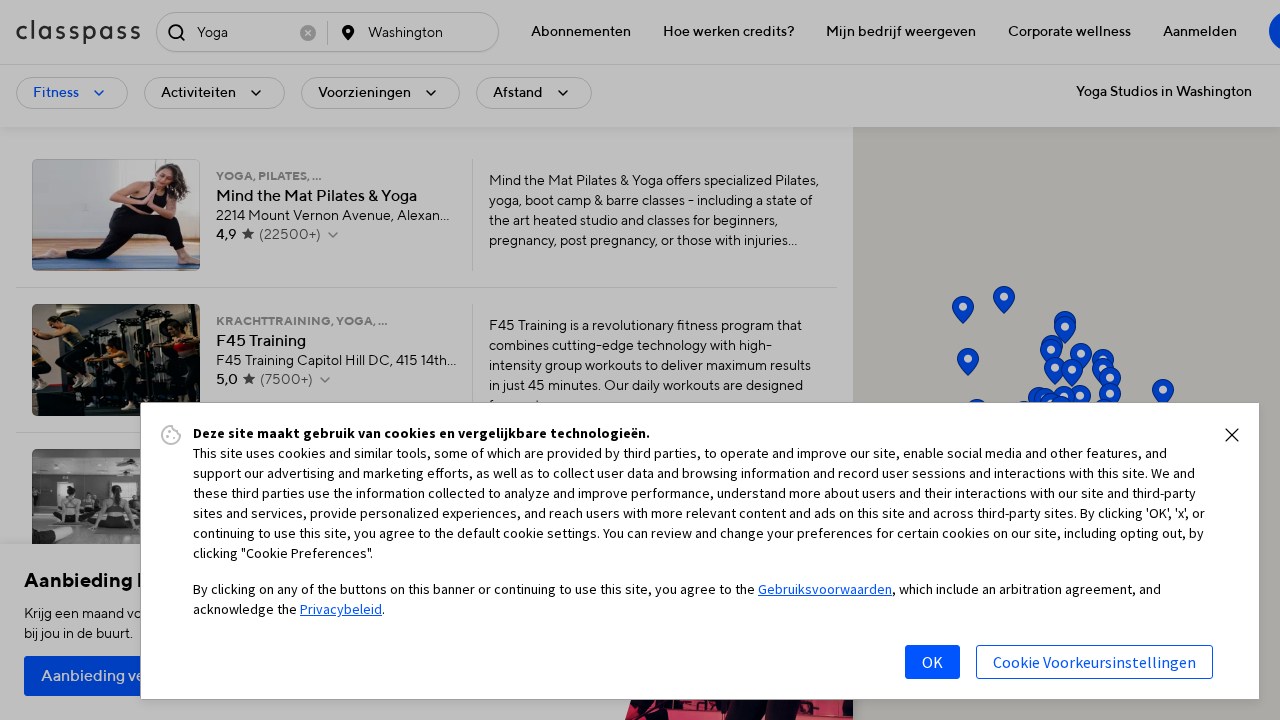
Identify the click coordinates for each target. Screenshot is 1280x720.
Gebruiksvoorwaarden (825, 589)
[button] (1232, 435)
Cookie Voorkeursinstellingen (1094, 662)
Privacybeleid (341, 609)
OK (932, 662)
